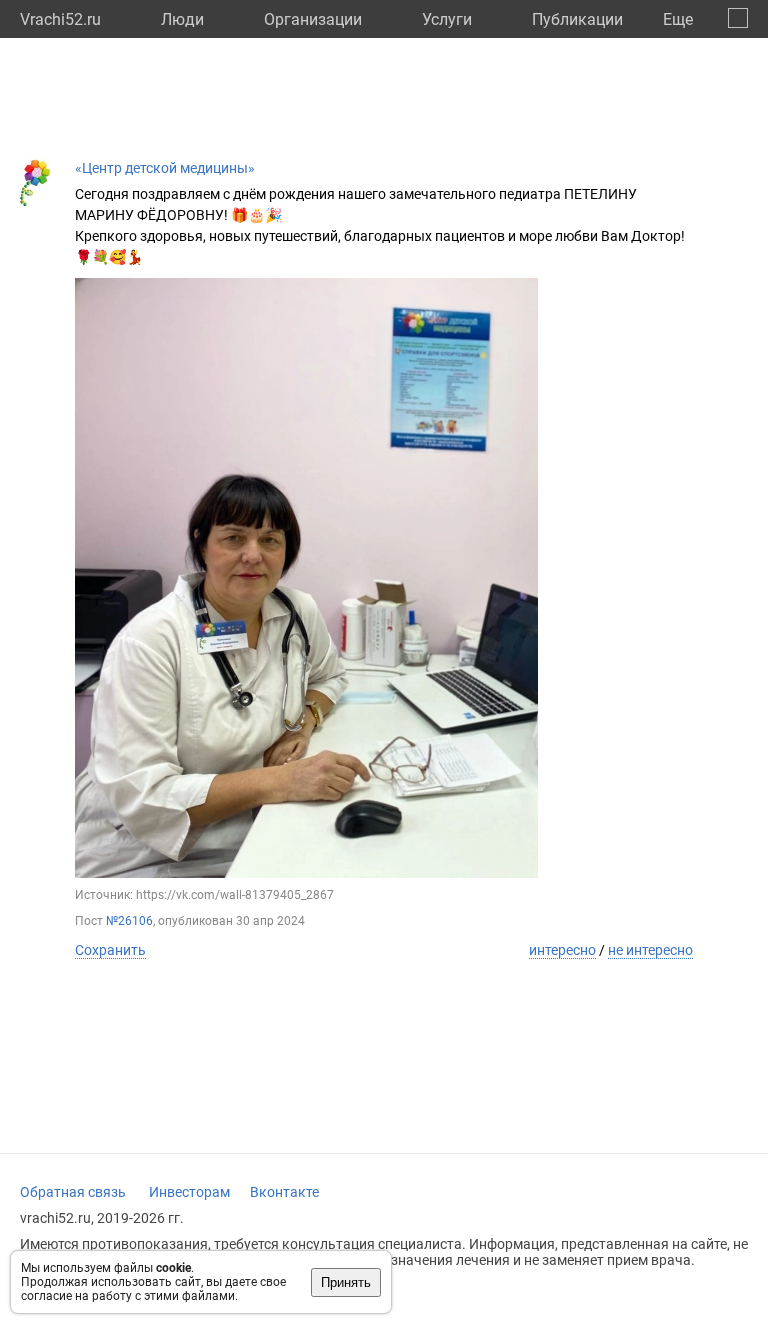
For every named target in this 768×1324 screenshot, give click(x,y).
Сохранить (110, 950)
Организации (313, 19)
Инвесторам (189, 1192)
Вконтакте (284, 1192)
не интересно (650, 950)
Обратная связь (73, 1192)
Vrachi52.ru (60, 19)
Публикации (577, 19)
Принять (346, 1282)
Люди (182, 19)
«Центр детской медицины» (165, 168)
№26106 (129, 921)
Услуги (447, 19)
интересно (562, 950)
